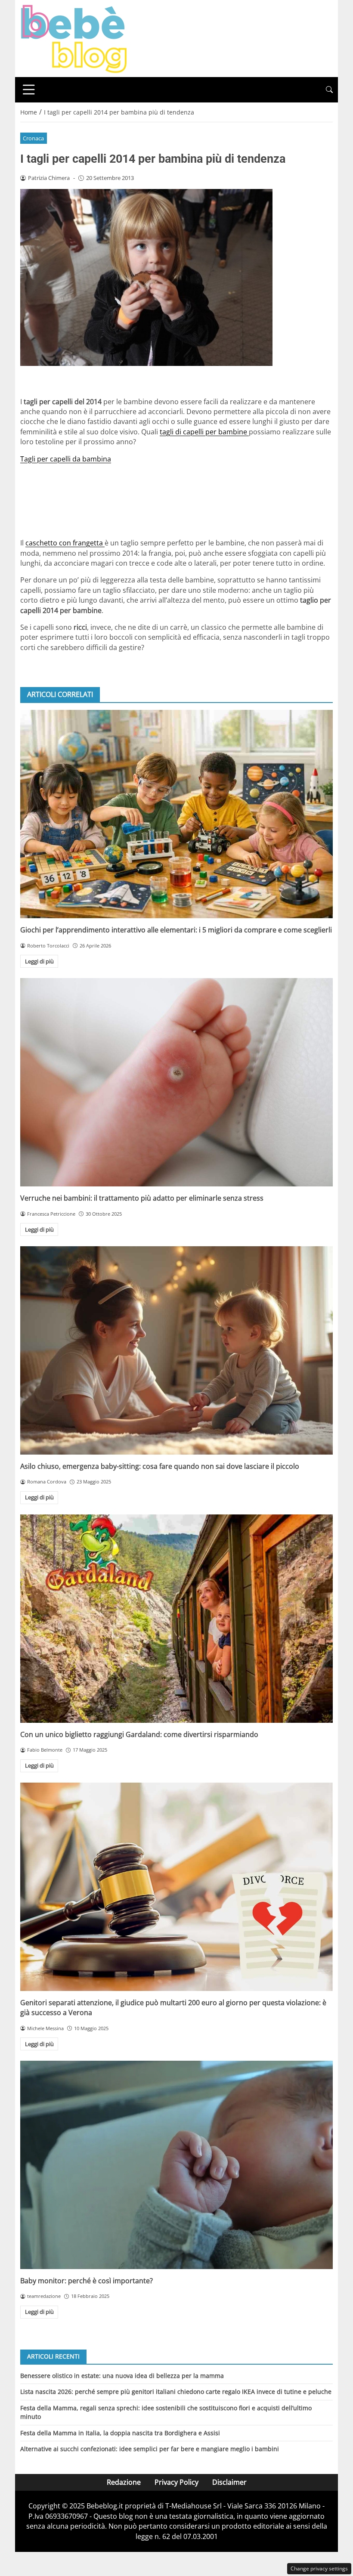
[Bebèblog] (74, 38)
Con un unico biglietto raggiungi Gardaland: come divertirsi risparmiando (139, 1734)
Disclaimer (229, 2482)
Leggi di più (39, 961)
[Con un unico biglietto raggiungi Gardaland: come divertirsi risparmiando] (176, 1619)
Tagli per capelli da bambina (66, 459)
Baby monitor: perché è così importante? (87, 2281)
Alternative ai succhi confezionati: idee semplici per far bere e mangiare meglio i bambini (150, 2449)
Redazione (124, 2482)
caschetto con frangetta (65, 543)
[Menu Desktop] (29, 90)
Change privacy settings (319, 2568)
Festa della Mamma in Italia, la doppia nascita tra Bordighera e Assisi (120, 2433)
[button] (329, 90)
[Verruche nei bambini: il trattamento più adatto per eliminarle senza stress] (176, 1082)
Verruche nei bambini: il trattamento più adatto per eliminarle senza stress (142, 1198)
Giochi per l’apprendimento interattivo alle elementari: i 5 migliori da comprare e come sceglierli (176, 930)
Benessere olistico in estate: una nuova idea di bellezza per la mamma (122, 2376)
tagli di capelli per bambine (204, 432)
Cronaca (33, 138)
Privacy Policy (176, 2482)
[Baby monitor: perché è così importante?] (176, 2165)
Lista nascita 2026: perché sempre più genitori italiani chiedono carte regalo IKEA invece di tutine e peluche (176, 2392)
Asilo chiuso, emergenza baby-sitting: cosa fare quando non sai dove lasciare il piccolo (160, 1466)
